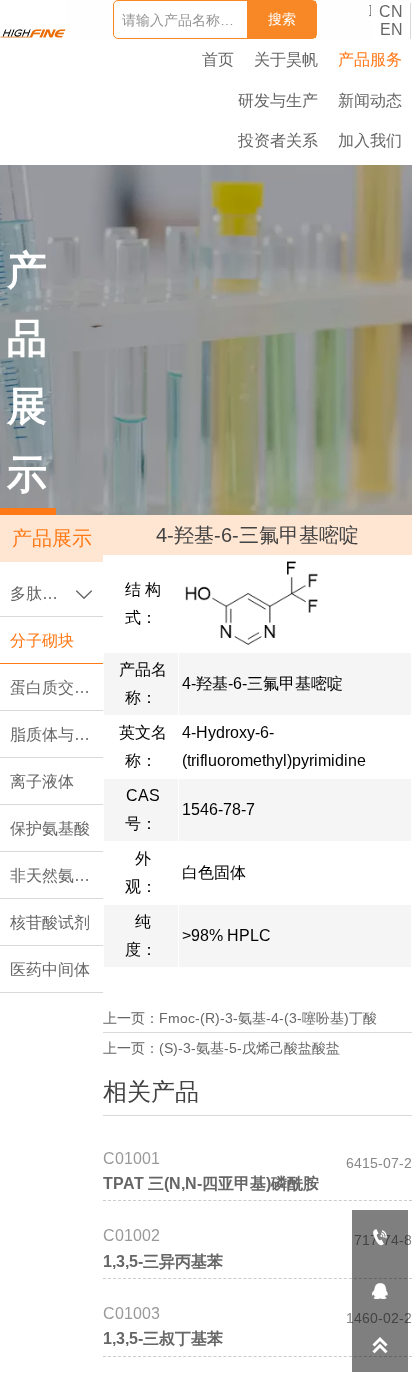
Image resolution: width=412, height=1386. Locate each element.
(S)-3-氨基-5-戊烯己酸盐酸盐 (249, 1048)
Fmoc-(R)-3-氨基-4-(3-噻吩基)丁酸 (268, 1018)
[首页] (33, 33)
